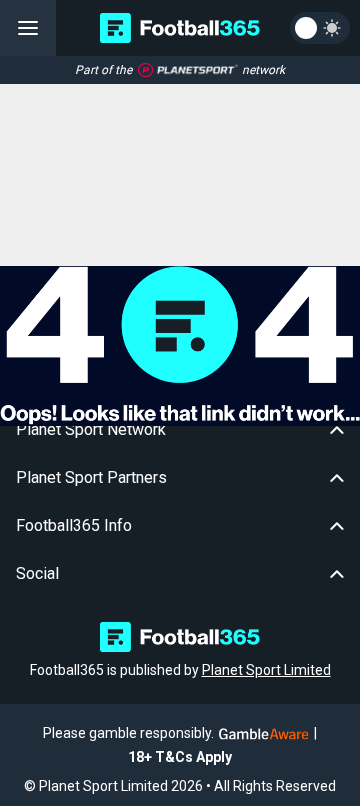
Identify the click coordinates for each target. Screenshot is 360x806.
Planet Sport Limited (266, 670)
